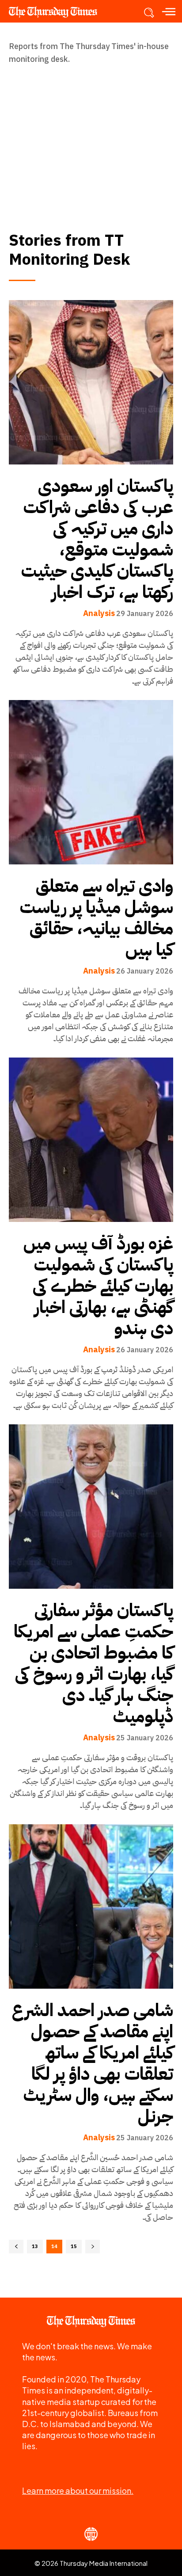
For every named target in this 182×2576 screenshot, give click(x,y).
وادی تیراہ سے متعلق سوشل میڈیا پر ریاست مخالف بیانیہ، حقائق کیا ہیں (96, 918)
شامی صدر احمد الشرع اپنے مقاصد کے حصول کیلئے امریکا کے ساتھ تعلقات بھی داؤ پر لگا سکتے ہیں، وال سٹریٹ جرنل (93, 2063)
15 (74, 2247)
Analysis (99, 613)
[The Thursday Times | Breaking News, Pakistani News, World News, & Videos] (57, 12)
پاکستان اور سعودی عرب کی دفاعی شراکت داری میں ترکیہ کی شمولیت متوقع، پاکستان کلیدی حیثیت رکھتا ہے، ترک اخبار (97, 539)
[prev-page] (16, 2247)
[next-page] (93, 2247)
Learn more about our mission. (78, 2490)
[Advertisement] (91, 139)
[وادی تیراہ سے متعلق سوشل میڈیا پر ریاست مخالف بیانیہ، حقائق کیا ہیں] (91, 782)
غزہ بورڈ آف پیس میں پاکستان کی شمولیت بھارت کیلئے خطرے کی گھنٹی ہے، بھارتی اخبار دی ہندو (98, 1286)
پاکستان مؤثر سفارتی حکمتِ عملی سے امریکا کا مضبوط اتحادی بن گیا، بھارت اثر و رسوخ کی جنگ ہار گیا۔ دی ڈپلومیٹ (93, 1663)
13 (35, 2247)
